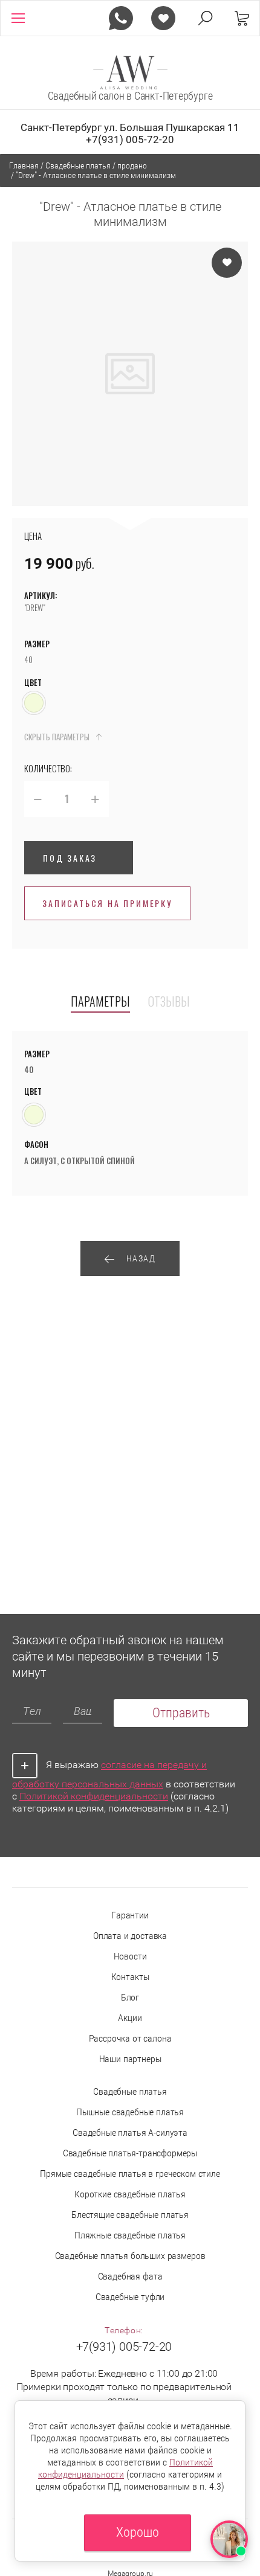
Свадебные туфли (130, 2297)
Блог (130, 1997)
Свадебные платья (130, 2091)
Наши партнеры (130, 2059)
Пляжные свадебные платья (130, 2235)
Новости (130, 1956)
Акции (130, 2018)
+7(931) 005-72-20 (130, 139)
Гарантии (130, 1915)
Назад (141, 1258)
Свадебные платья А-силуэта (130, 2132)
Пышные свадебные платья (130, 2112)
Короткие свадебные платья (130, 2194)
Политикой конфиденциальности (94, 1796)
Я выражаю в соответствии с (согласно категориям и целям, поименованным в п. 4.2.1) (124, 1787)
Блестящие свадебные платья (130, 2215)
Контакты (130, 1977)
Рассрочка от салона (130, 2038)
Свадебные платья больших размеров (130, 2256)
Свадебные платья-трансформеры (130, 2153)
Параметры (100, 1002)
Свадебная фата (130, 2276)
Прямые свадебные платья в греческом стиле (130, 2174)
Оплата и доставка (130, 1936)
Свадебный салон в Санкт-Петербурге (130, 96)
